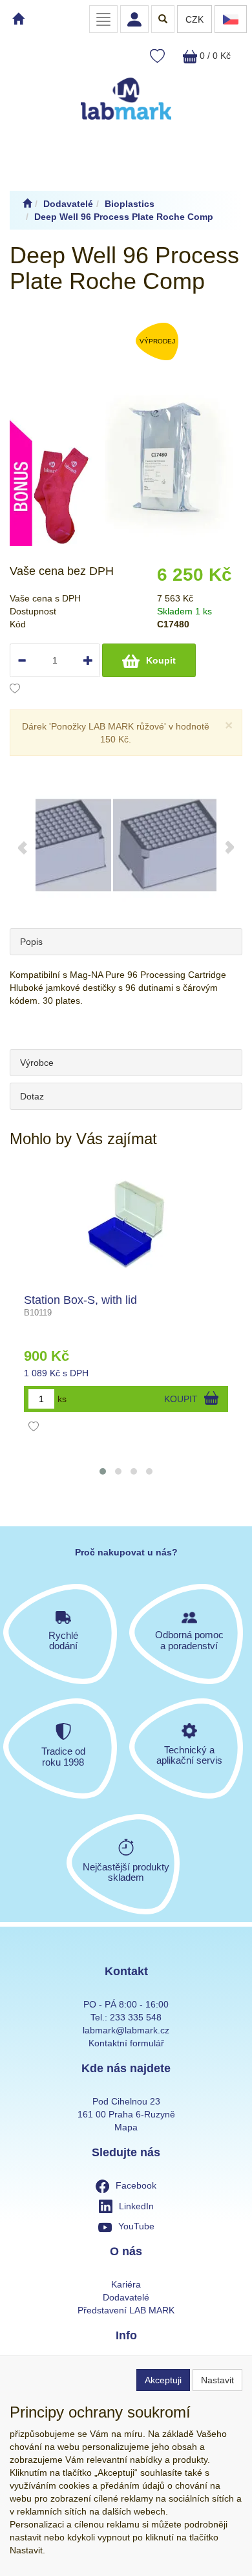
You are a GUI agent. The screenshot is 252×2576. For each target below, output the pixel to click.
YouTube (136, 2226)
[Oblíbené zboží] (157, 57)
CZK (194, 19)
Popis (31, 942)
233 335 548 (136, 2017)
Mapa (126, 2127)
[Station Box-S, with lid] (126, 1223)
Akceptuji (163, 2380)
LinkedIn (136, 2206)
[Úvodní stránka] (27, 204)
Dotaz (32, 1096)
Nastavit (217, 2380)
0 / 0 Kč (214, 56)
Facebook (136, 2185)
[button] (103, 1471)
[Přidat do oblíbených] (15, 690)
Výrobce (37, 1063)
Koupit (161, 660)
